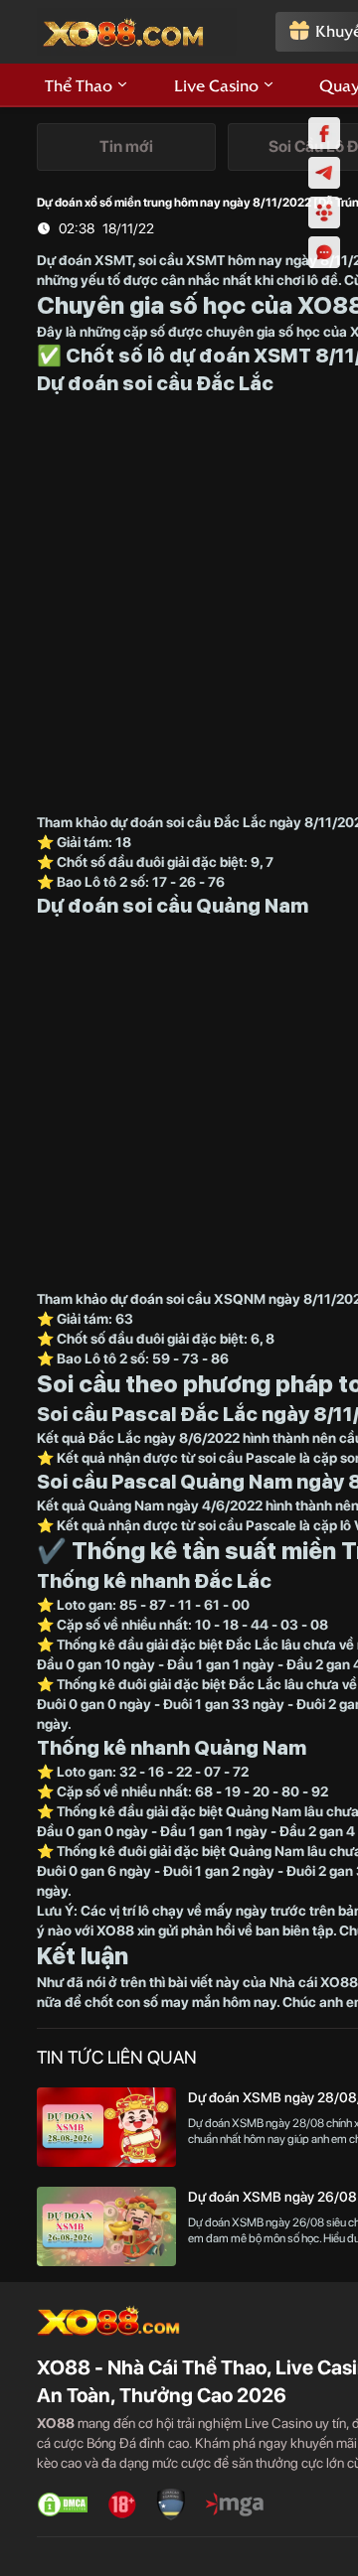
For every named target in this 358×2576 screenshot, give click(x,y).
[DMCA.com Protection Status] (63, 2504)
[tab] (126, 147)
